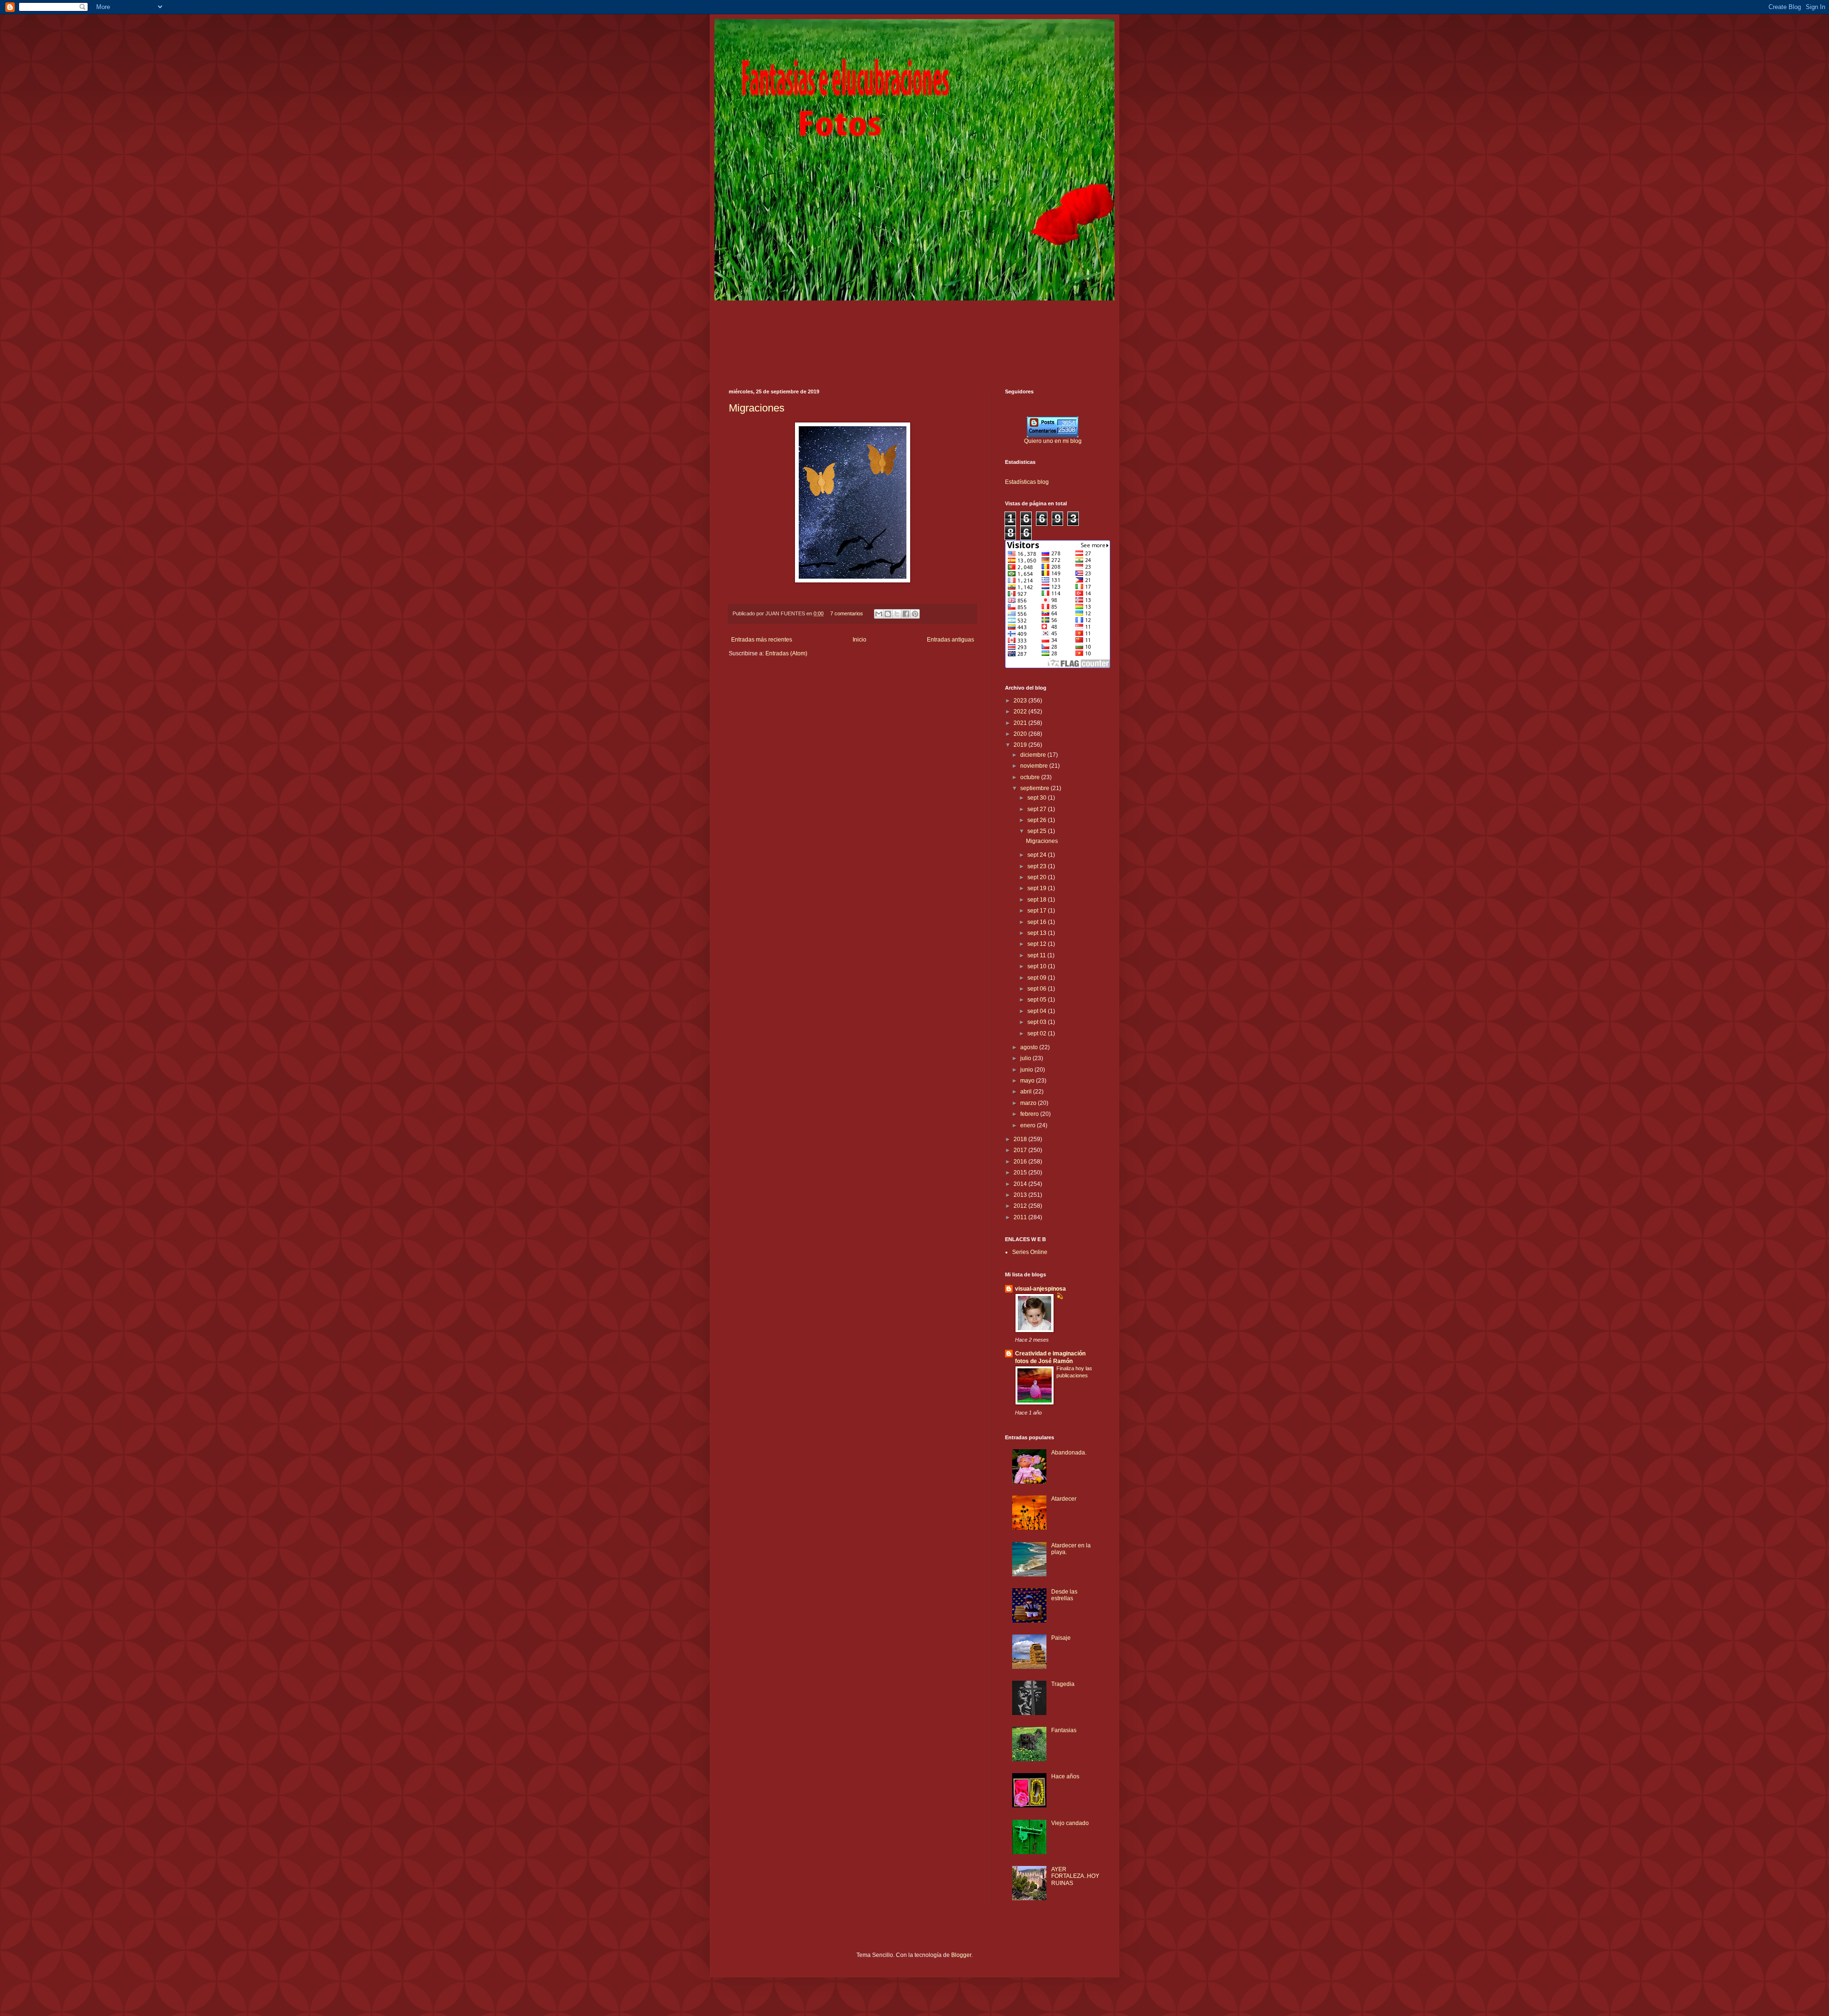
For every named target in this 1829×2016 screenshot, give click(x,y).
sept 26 (1038, 820)
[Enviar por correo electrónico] (879, 614)
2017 (1021, 1150)
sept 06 (1038, 989)
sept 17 (1038, 911)
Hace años (1065, 1776)
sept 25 (1038, 831)
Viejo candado (1070, 1823)
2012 (1021, 1206)
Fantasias (1064, 1730)
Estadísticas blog (1027, 482)
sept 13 (1038, 933)
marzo (1029, 1103)
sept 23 (1038, 866)
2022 (1021, 712)
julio (1026, 1058)
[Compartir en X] (897, 614)
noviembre (1035, 766)
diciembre (1034, 755)
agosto (1030, 1047)
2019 (1021, 745)
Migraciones (757, 408)
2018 (1021, 1139)
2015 (1021, 1173)
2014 (1021, 1184)
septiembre (1035, 788)
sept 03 (1038, 1022)
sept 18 (1038, 900)
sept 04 (1038, 1011)
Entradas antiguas (950, 640)
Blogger (961, 1955)
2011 (1021, 1217)
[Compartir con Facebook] (906, 614)
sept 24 (1038, 855)
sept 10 (1038, 966)
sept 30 (1038, 798)
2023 (1021, 701)
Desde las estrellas (1064, 1595)
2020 (1021, 734)
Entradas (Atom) (786, 653)
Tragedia (1063, 1684)
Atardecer (1064, 1499)
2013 (1021, 1195)
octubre (1031, 777)
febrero (1030, 1114)
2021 (1021, 723)
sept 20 (1038, 877)
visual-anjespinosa (1040, 1289)
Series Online (1030, 1252)
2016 (1021, 1162)
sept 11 (1037, 955)
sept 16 (1038, 922)
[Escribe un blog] (888, 614)
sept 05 (1038, 1000)
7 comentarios (847, 613)
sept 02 (1038, 1033)
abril (1027, 1092)
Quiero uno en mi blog (1053, 441)
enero (1029, 1125)
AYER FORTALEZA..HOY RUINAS (1075, 1876)
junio (1027, 1070)
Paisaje (1061, 1638)
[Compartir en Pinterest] (915, 614)
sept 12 (1038, 944)
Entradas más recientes (762, 640)
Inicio (859, 640)
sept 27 (1038, 809)
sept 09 (1038, 978)
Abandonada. (1069, 1453)
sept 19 (1038, 888)
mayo (1028, 1081)
